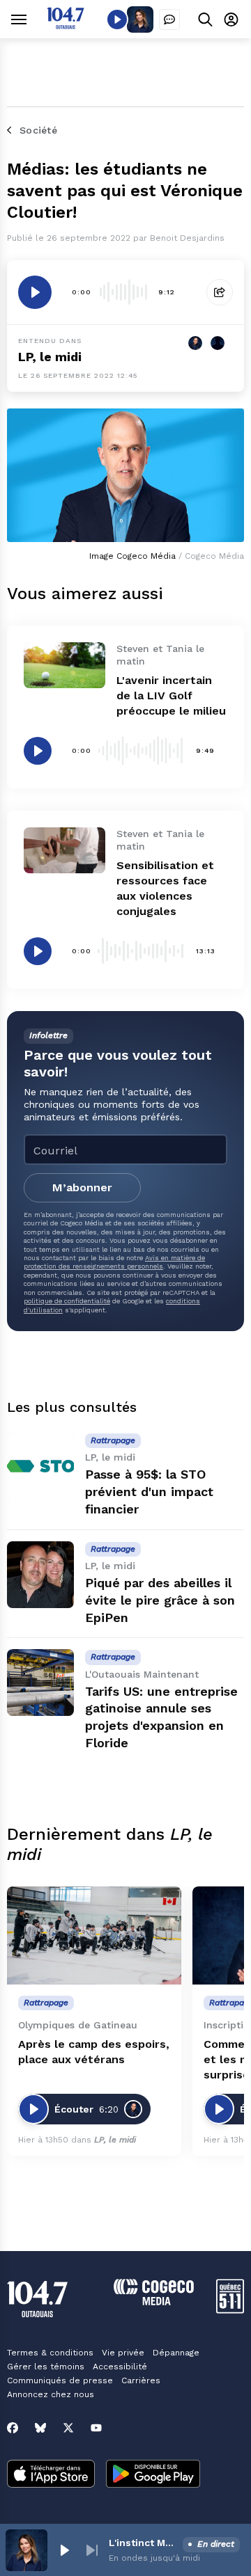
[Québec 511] (230, 2310)
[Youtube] (96, 2428)
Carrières (141, 2380)
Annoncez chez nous (51, 2394)
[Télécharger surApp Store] (51, 2475)
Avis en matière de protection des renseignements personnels (114, 1262)
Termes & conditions (50, 2353)
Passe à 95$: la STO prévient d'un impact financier (149, 1492)
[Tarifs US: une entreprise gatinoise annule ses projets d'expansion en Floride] (40, 1683)
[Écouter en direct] (117, 19)
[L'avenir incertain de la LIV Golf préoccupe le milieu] (64, 665)
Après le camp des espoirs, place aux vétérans (94, 2052)
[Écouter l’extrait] (35, 292)
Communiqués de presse (60, 2380)
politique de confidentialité (67, 1301)
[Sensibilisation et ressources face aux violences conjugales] (64, 850)
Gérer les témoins (46, 2367)
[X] (68, 2428)
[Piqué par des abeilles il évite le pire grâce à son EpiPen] (40, 1575)
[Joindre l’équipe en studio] (169, 19)
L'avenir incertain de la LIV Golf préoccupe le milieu (171, 695)
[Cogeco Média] (154, 2301)
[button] (64, 2550)
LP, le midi (50, 357)
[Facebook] (13, 2428)
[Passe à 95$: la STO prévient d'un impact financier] (40, 1466)
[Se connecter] (231, 19)
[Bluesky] (40, 2428)
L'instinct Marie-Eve (143, 2543)
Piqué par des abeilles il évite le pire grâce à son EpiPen (160, 1600)
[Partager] (220, 292)
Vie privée (123, 2353)
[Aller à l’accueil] (66, 25)
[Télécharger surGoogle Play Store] (153, 2475)
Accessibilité (120, 2367)
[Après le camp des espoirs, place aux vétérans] (94, 1935)
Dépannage (176, 2353)
